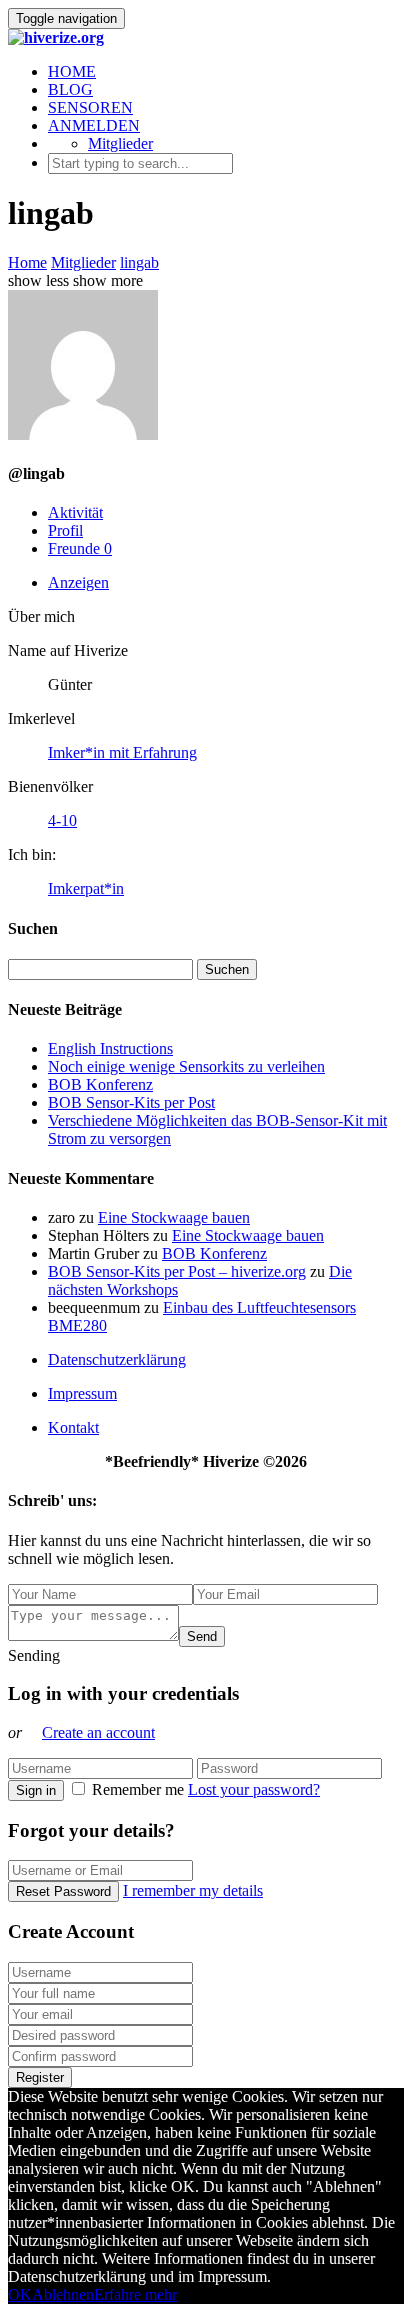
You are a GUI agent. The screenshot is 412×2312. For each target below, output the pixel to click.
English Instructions (110, 1048)
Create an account (98, 1732)
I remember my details (193, 1890)
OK (20, 2294)
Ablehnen (63, 2294)
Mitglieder (120, 143)
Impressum (82, 1393)
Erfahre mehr (135, 2294)
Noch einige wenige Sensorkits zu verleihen (186, 1066)
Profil (65, 530)
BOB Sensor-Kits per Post (131, 1102)
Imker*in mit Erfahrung (122, 752)
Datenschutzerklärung (117, 1359)
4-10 (62, 820)
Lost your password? (254, 1789)
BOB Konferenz (100, 1084)
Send (202, 1636)
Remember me (138, 1789)
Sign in (36, 1790)
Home (27, 262)
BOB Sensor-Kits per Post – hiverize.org (177, 1271)
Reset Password (63, 1891)
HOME (72, 71)
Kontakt (73, 1427)
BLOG (70, 89)
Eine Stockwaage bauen (174, 1217)
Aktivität (75, 512)
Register (40, 2077)
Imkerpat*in (86, 888)
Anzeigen (78, 582)
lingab (139, 262)
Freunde (80, 548)
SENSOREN (90, 107)
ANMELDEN (94, 125)
